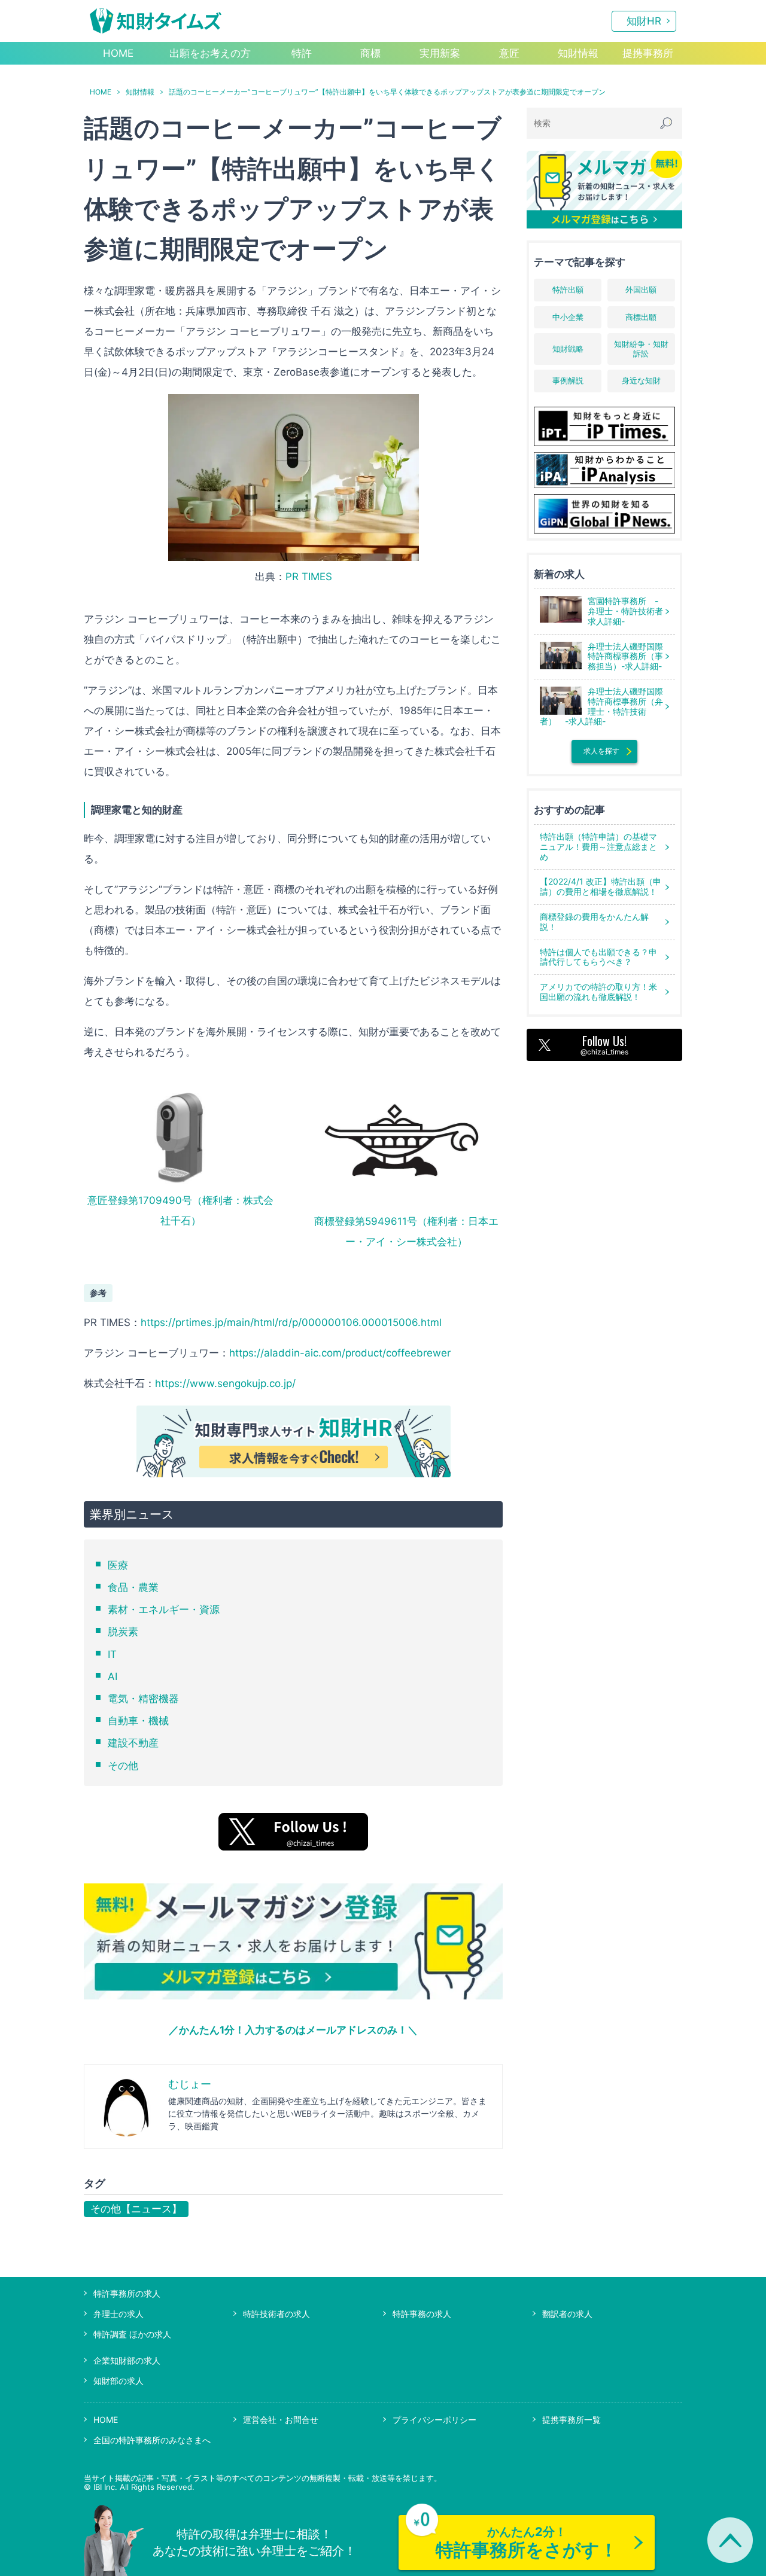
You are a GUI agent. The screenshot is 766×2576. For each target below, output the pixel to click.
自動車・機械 (138, 1721)
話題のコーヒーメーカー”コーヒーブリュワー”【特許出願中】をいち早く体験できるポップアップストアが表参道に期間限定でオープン (387, 92)
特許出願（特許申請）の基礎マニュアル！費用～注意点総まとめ (598, 847)
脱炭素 (123, 1632)
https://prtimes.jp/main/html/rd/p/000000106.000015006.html (291, 1322)
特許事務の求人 (422, 2314)
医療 (118, 1565)
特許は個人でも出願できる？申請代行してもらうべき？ (598, 957)
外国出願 (641, 289)
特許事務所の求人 (127, 2293)
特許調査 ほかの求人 (132, 2334)
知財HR (644, 21)
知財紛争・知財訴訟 (641, 349)
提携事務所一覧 (572, 2420)
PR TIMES (309, 577)
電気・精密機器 (143, 1699)
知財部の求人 (118, 2381)
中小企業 (568, 317)
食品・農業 (133, 1587)
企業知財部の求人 (127, 2360)
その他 (123, 1766)
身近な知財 (641, 380)
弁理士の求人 (118, 2314)
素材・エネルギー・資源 (164, 1609)
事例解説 (568, 380)
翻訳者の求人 (567, 2314)
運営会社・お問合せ (281, 2420)
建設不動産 (133, 1743)
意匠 (509, 53)
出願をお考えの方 (210, 53)
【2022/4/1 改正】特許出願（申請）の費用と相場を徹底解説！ (601, 886)
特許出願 (568, 289)
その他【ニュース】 (136, 2209)
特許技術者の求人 (276, 2314)
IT (112, 1654)
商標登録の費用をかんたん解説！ (594, 922)
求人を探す (601, 751)
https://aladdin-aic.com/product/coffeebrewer (340, 1353)
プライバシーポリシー (434, 2420)
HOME (118, 53)
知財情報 (578, 53)
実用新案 (440, 53)
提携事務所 (648, 53)
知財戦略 (568, 349)
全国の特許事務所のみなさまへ (152, 2440)
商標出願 (641, 317)
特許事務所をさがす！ (527, 2543)
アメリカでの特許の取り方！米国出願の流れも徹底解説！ (598, 992)
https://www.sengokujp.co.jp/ (225, 1383)
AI (113, 1676)
